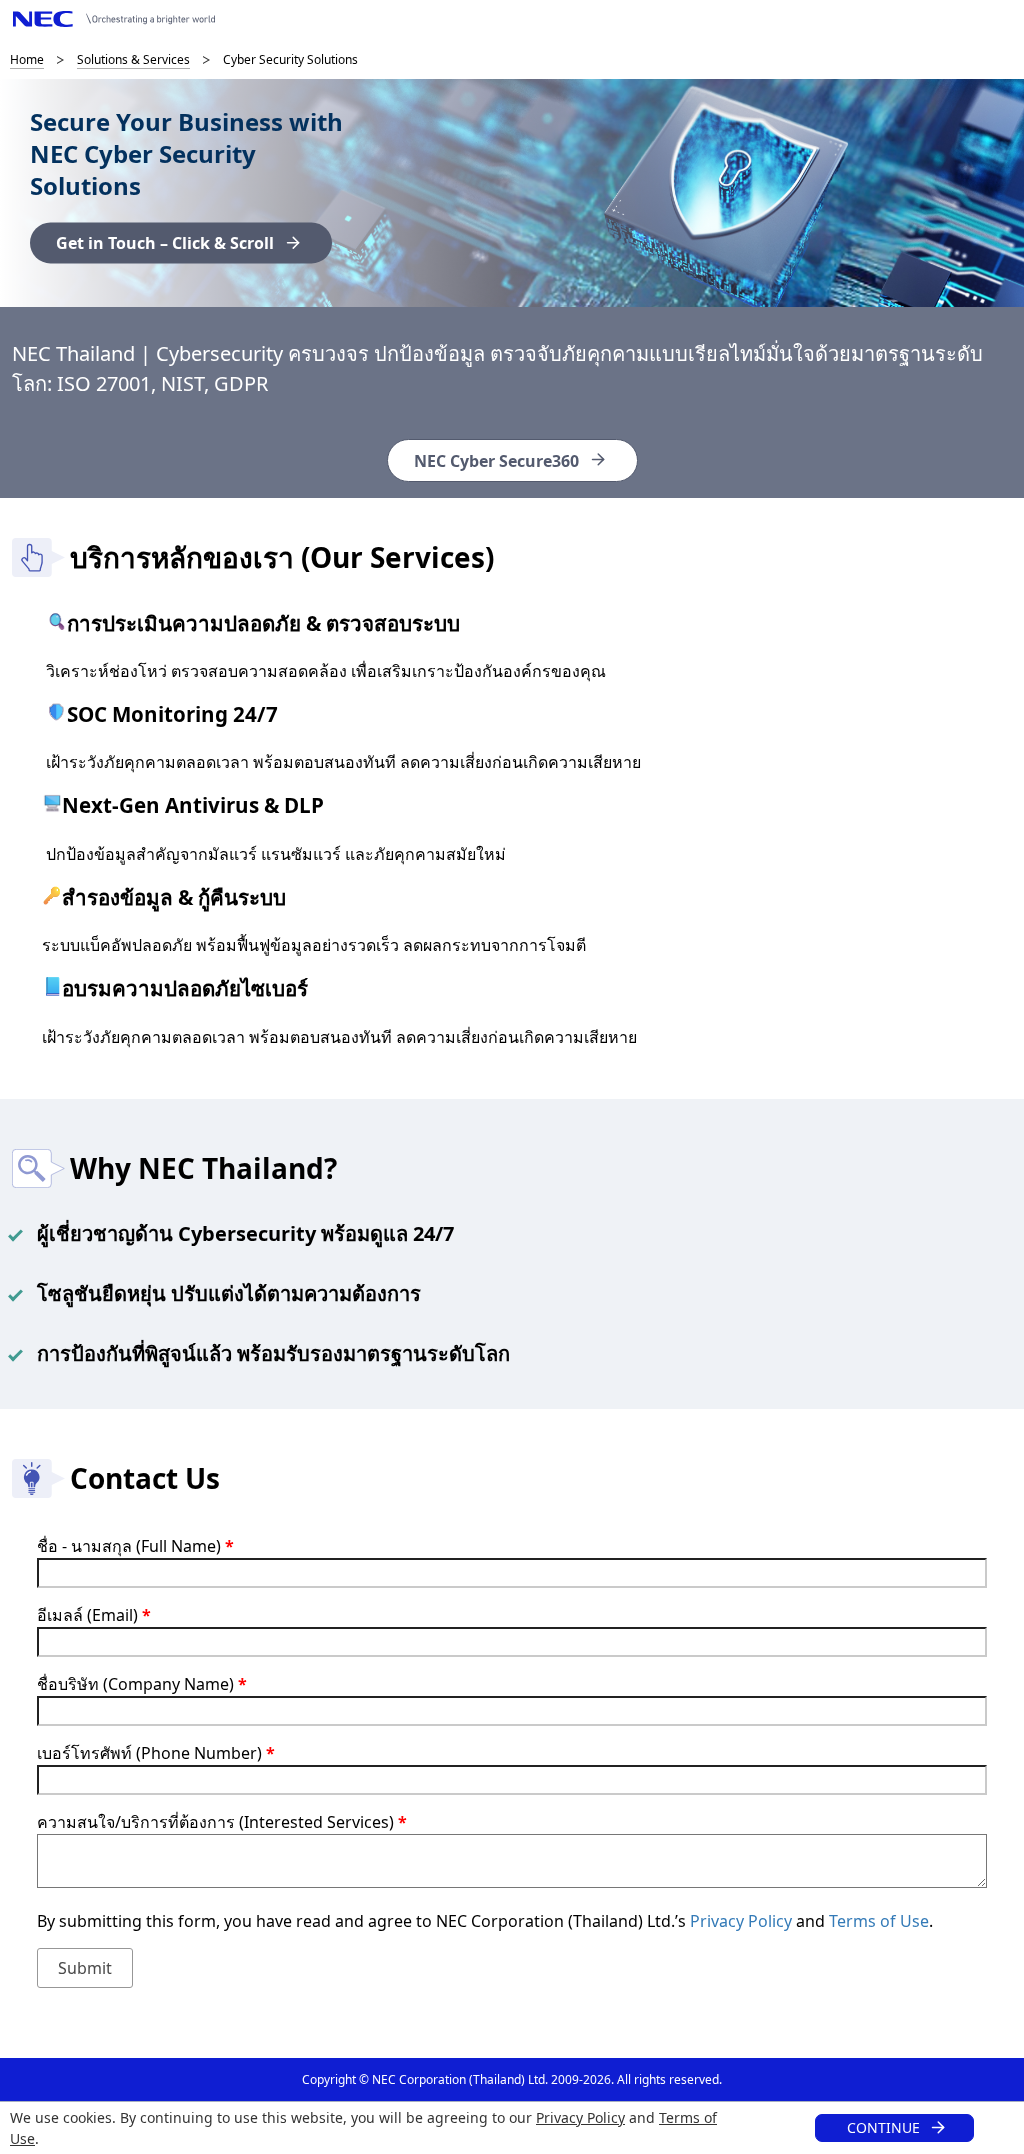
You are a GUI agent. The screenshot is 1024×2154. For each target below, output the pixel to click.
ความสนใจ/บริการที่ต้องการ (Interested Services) (222, 1822)
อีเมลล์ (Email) (94, 1615)
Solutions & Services (133, 59)
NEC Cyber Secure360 (496, 461)
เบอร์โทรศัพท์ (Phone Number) (156, 1753)
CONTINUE (883, 2127)
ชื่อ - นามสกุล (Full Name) (135, 1546)
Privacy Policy (580, 2117)
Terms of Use (879, 1921)
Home (27, 59)
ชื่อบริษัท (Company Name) (142, 1684)
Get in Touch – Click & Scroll (165, 243)
